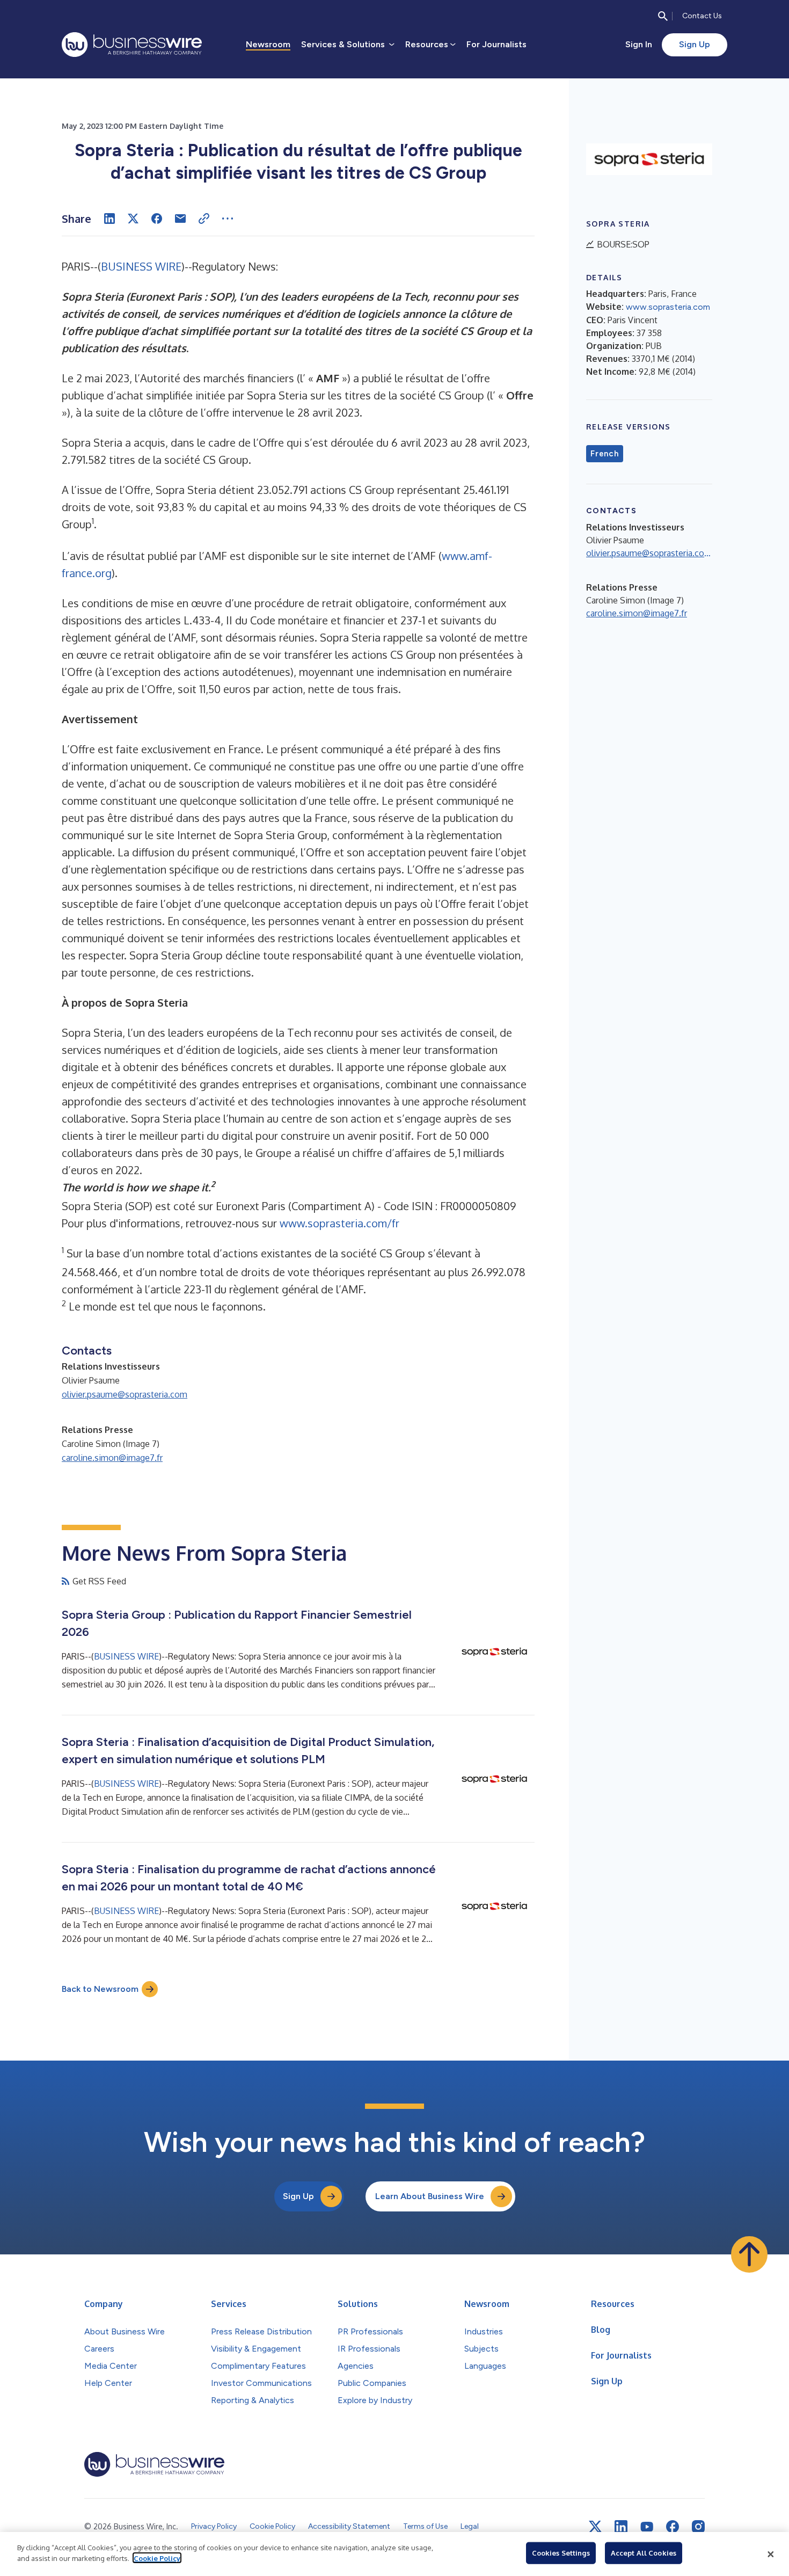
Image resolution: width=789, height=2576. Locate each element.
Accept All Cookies (644, 2553)
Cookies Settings (561, 2553)
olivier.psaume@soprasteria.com (125, 1394)
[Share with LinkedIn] (109, 219)
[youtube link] (647, 2527)
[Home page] (132, 45)
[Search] (663, 16)
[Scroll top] (749, 2254)
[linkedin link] (621, 2527)
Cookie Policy (157, 2558)
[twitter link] (595, 2527)
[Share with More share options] (228, 219)
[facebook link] (673, 2527)
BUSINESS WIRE (141, 266)
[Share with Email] (180, 219)
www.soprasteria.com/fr (339, 1223)
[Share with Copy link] (204, 219)
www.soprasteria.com (668, 307)
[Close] (771, 2554)
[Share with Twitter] (133, 219)
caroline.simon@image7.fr (112, 1458)
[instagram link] (698, 2527)
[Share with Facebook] (157, 219)
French (605, 454)
